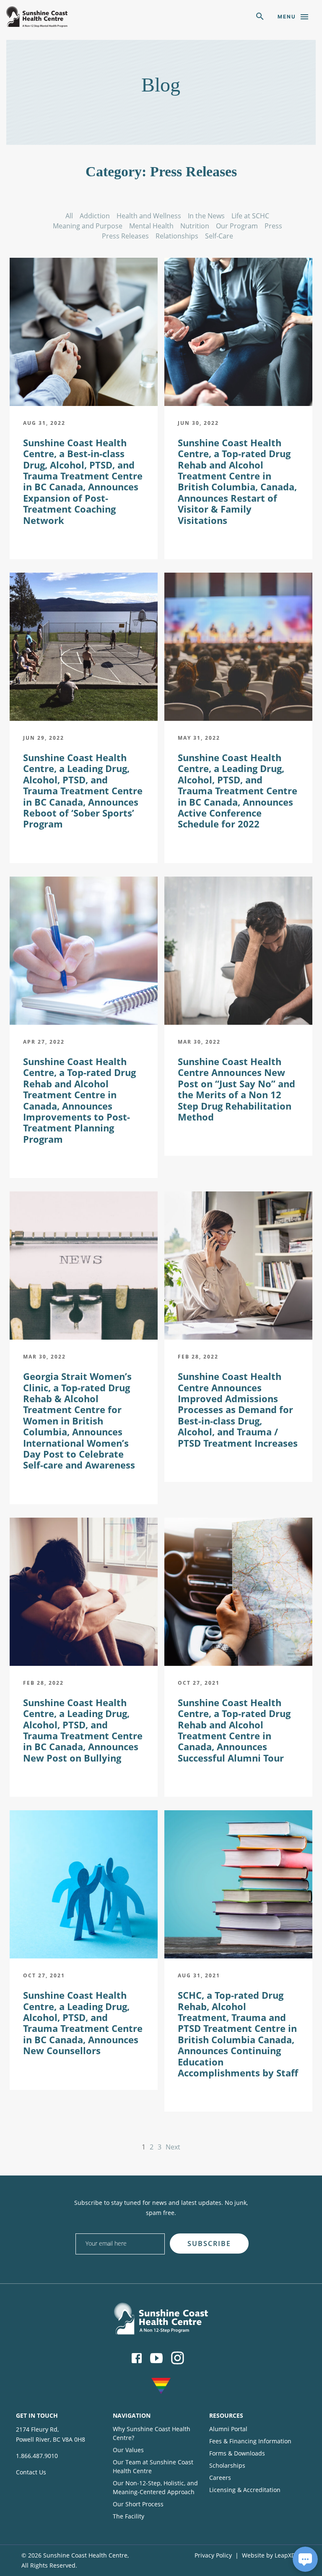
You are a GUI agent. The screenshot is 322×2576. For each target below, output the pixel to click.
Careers (220, 2478)
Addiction (95, 216)
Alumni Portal (228, 2429)
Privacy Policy (213, 2555)
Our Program (237, 226)
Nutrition (195, 226)
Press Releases (125, 236)
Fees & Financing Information (250, 2441)
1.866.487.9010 (37, 2456)
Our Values (128, 2450)
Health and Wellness (149, 216)
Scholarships (227, 2465)
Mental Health (151, 226)
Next (173, 2147)
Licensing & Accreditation (245, 2490)
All (69, 216)
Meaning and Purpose (88, 226)
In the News (206, 216)
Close (240, 2230)
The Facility (129, 2516)
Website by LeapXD (269, 2555)
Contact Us (31, 2472)
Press (273, 226)
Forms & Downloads (237, 2453)
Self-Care (219, 236)
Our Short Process (138, 2504)
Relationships (177, 236)
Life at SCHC (250, 216)
